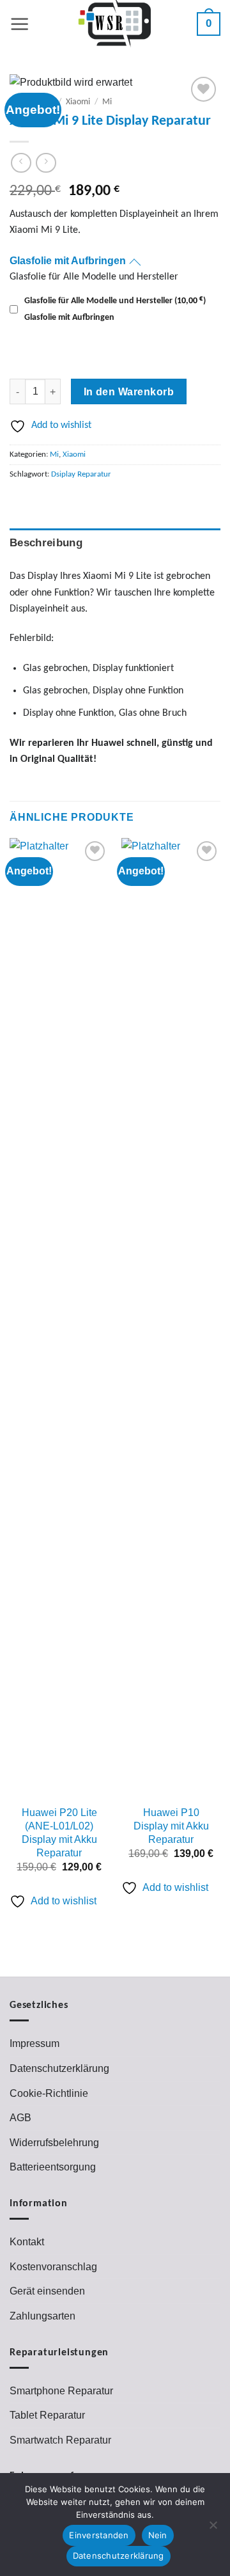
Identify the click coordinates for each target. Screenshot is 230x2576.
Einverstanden (99, 2535)
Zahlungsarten (42, 2316)
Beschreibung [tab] (46, 543)
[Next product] (21, 163)
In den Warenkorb (129, 392)
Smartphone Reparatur (61, 2391)
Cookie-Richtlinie (49, 2093)
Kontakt (27, 2242)
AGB (20, 2118)
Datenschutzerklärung (59, 2068)
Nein (158, 2535)
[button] (20, 24)
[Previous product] (46, 163)
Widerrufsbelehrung (54, 2143)
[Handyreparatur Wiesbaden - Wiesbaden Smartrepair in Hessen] (115, 24)
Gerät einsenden (47, 2291)
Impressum (34, 2043)
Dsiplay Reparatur (81, 474)
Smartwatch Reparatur (60, 2440)
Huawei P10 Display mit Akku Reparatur (171, 1826)
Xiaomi (78, 102)
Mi (107, 102)
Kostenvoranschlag (53, 2267)
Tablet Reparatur (47, 2415)
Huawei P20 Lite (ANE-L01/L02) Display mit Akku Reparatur (59, 1832)
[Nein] (213, 2529)
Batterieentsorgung (53, 2167)
